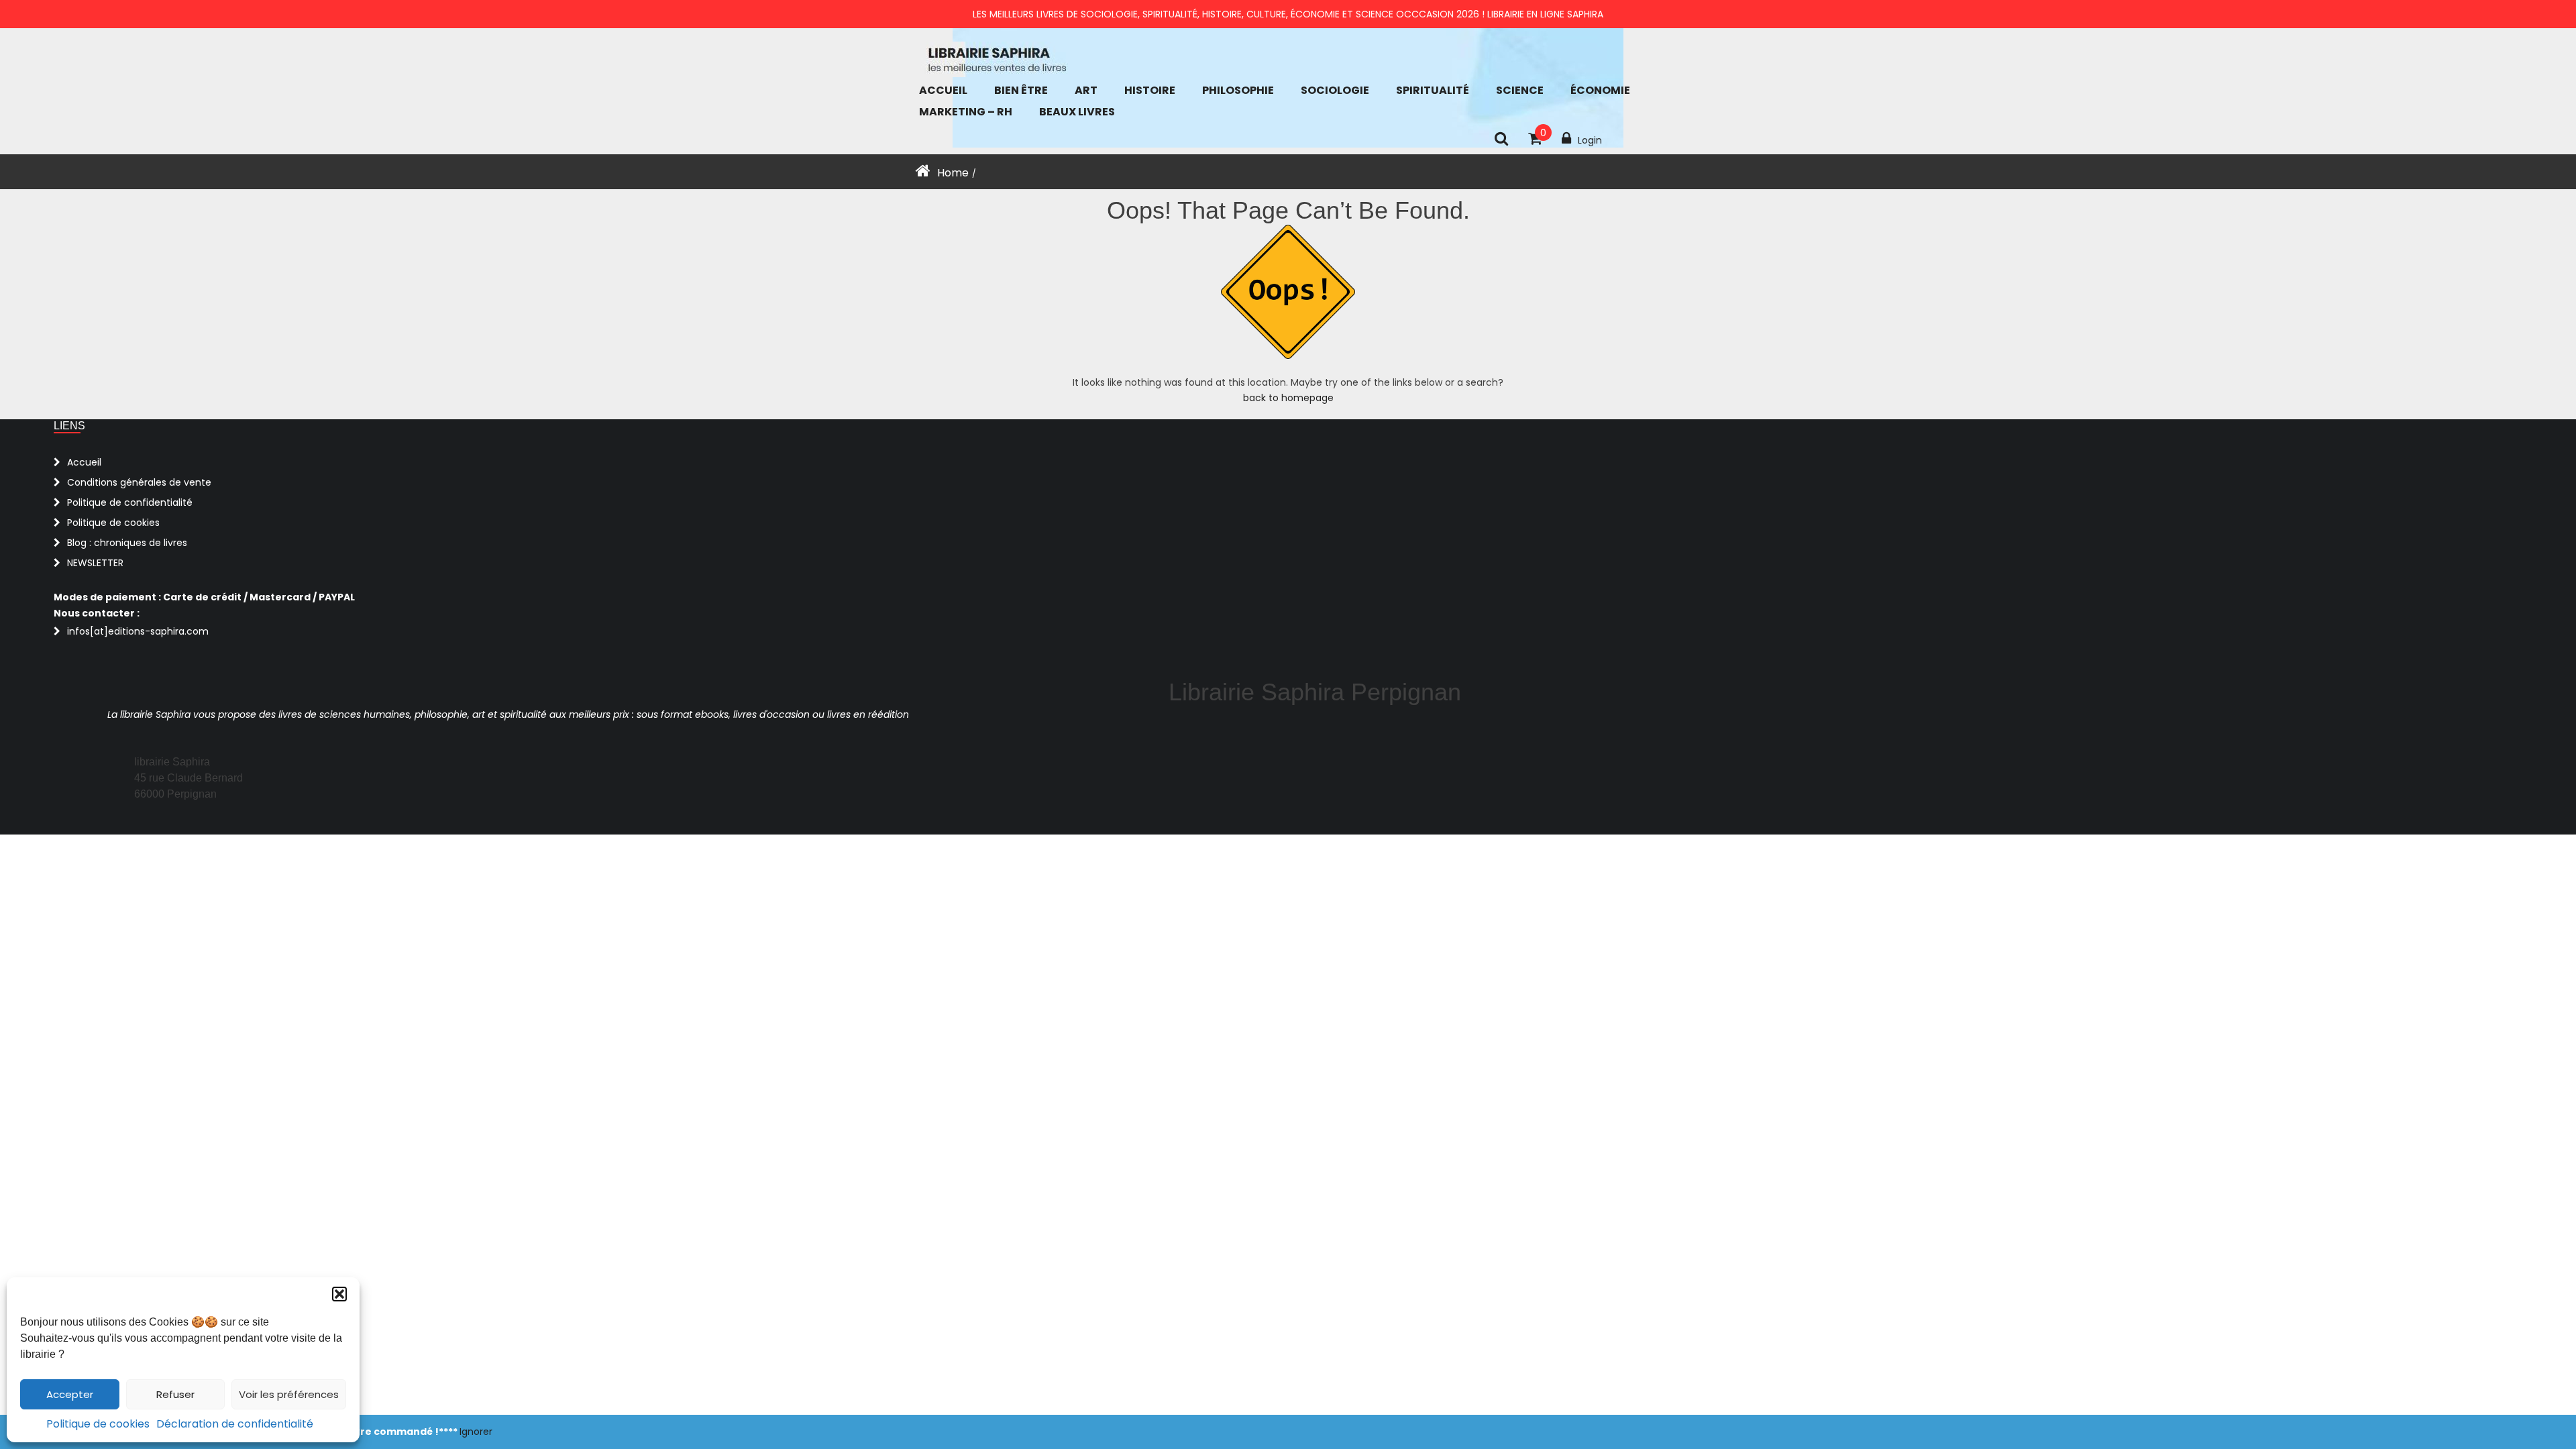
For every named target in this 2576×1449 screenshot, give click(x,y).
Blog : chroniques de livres (127, 543)
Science (1520, 90)
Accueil (943, 90)
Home (953, 173)
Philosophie (1238, 90)
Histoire (1150, 90)
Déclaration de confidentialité (235, 1424)
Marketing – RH (966, 112)
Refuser (175, 1394)
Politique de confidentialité (130, 502)
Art (1086, 90)
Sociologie (1335, 90)
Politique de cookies (98, 1424)
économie (1600, 90)
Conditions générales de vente (139, 482)
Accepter (70, 1394)
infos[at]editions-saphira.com (138, 631)
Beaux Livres (1077, 112)
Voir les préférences (289, 1394)
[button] (339, 1294)
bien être (1021, 90)
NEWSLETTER (95, 563)
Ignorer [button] (476, 1432)
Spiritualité (1433, 90)
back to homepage (1288, 398)
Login (1590, 140)
